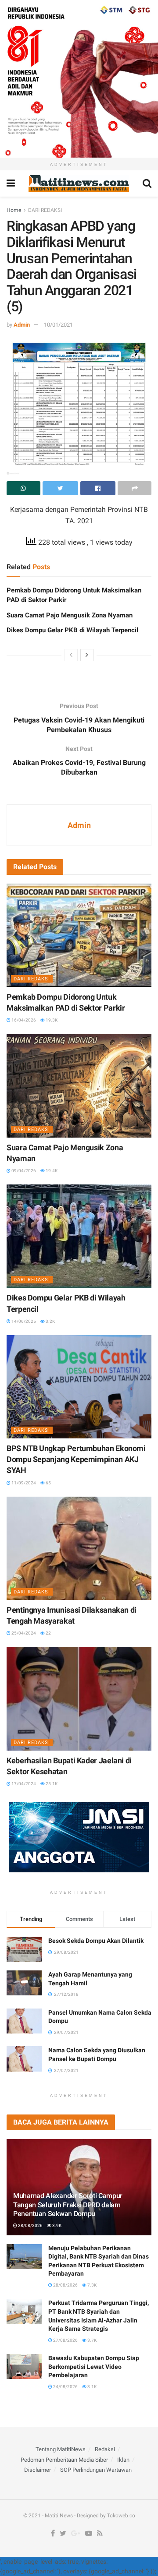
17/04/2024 (23, 1784)
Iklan (123, 2460)
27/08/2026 (65, 2340)
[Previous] (71, 655)
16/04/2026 (23, 1020)
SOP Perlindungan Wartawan (96, 2470)
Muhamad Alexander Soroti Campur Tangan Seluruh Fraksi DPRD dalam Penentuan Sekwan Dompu (68, 2205)
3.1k (92, 2387)
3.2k (50, 1321)
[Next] (87, 655)
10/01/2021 (58, 325)
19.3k (51, 1020)
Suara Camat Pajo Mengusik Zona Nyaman (70, 615)
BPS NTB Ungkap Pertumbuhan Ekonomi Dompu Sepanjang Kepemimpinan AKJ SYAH (76, 1459)
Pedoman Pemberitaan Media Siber (64, 2460)
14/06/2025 (23, 1321)
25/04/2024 (23, 1633)
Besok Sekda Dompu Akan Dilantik (96, 1941)
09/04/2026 (23, 1171)
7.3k (92, 2285)
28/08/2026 (30, 2225)
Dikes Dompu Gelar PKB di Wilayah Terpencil (72, 630)
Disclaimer (38, 2470)
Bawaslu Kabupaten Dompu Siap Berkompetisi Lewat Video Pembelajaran (94, 2366)
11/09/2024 (23, 1483)
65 (48, 1483)
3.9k (56, 2225)
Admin (22, 325)
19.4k (51, 1171)
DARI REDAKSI (45, 210)
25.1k (51, 1784)
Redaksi (105, 2449)
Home (14, 210)
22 (48, 1633)
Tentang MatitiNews (61, 2449)
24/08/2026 (65, 2387)
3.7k (92, 2340)
